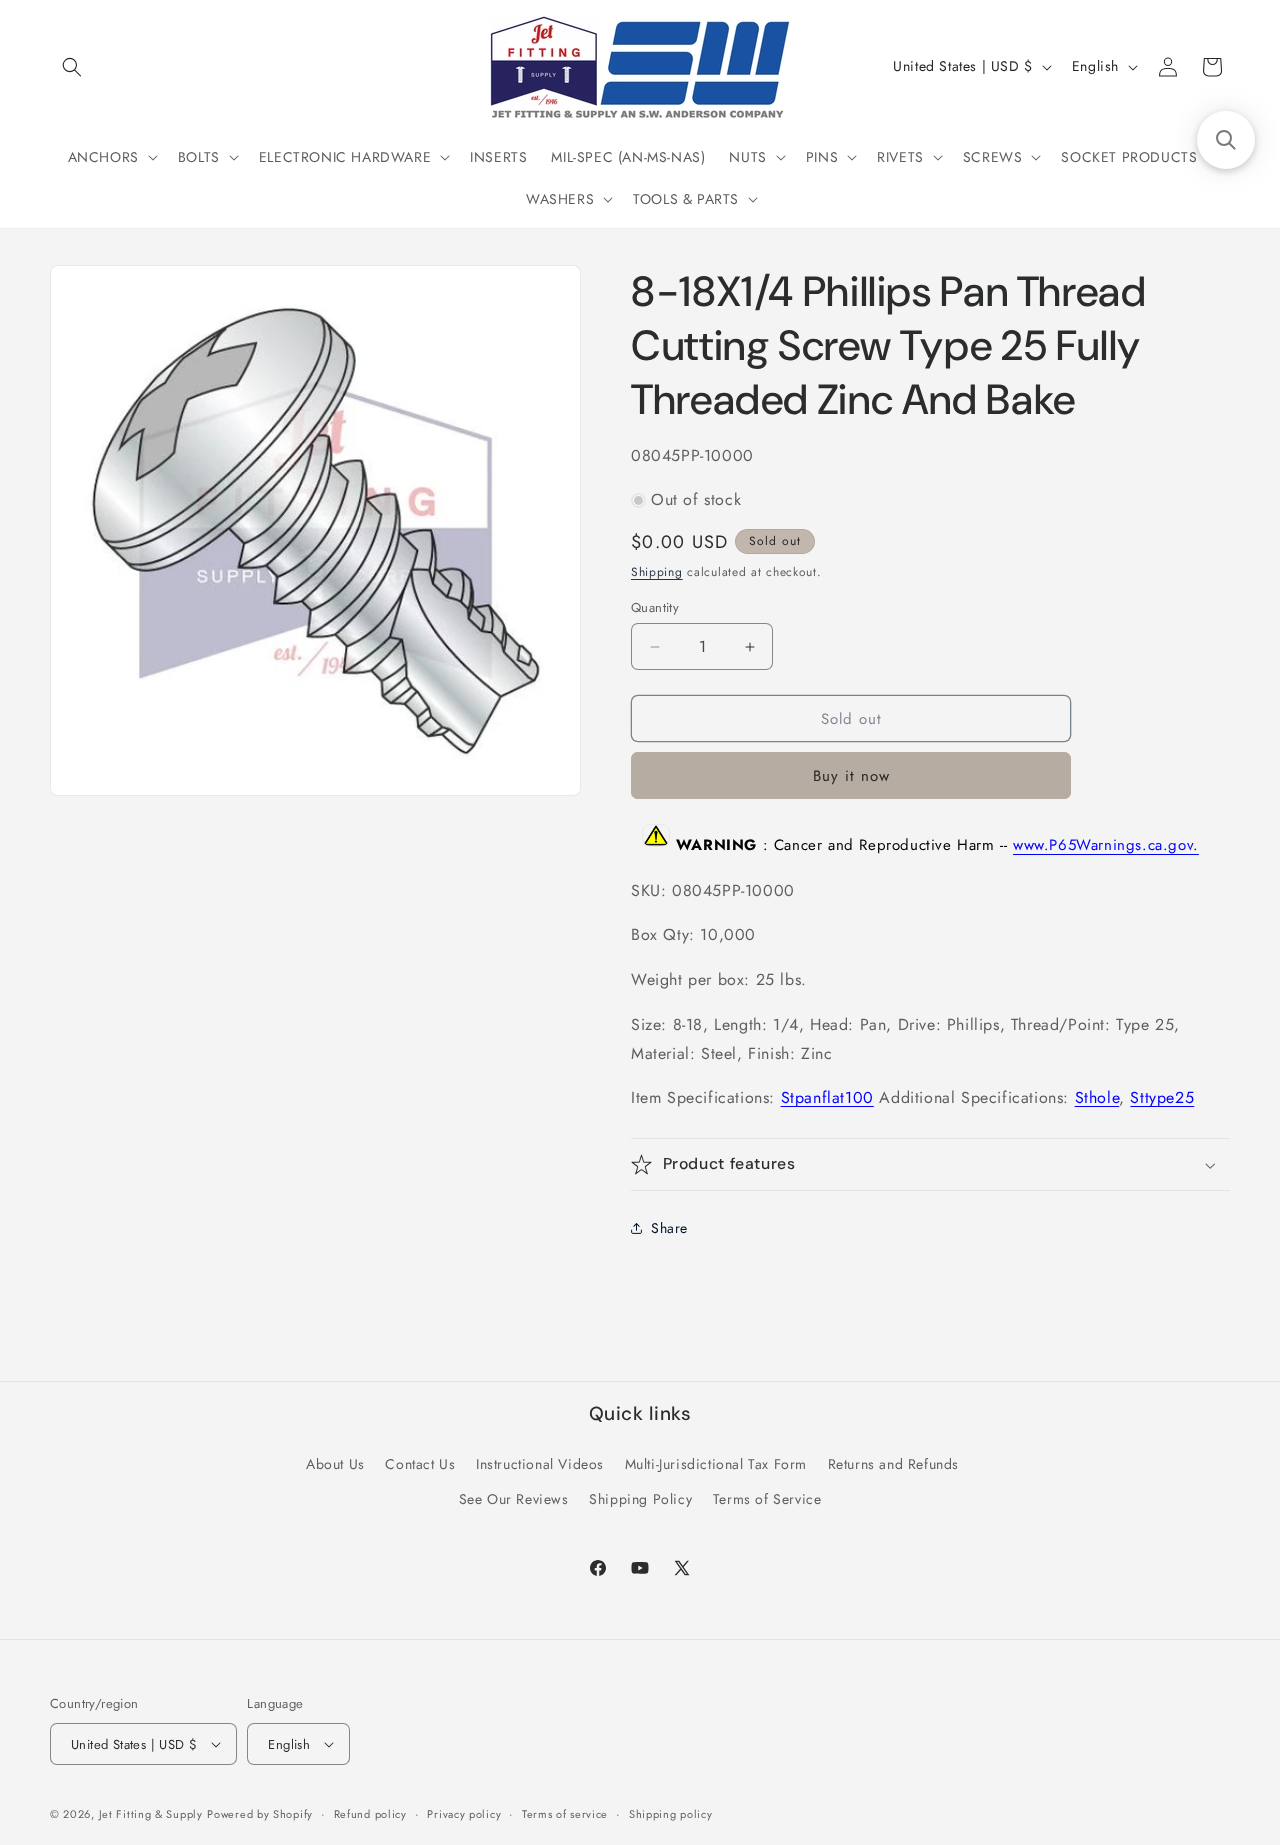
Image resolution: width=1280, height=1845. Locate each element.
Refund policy (370, 1814)
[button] (72, 67)
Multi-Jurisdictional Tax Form (716, 1464)
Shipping (657, 572)
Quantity (655, 607)
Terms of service (565, 1814)
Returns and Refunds (893, 1464)
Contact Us (420, 1464)
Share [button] (669, 1228)
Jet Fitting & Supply (151, 1814)
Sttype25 (1162, 1097)
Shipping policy (671, 1814)
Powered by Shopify (260, 1814)
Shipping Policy (640, 1499)
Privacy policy (464, 1814)
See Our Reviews (514, 1499)
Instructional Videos (540, 1464)
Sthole (1097, 1097)
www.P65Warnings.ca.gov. (1106, 846)
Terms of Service (767, 1499)
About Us (335, 1464)
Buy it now (851, 776)
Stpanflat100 (827, 1097)
